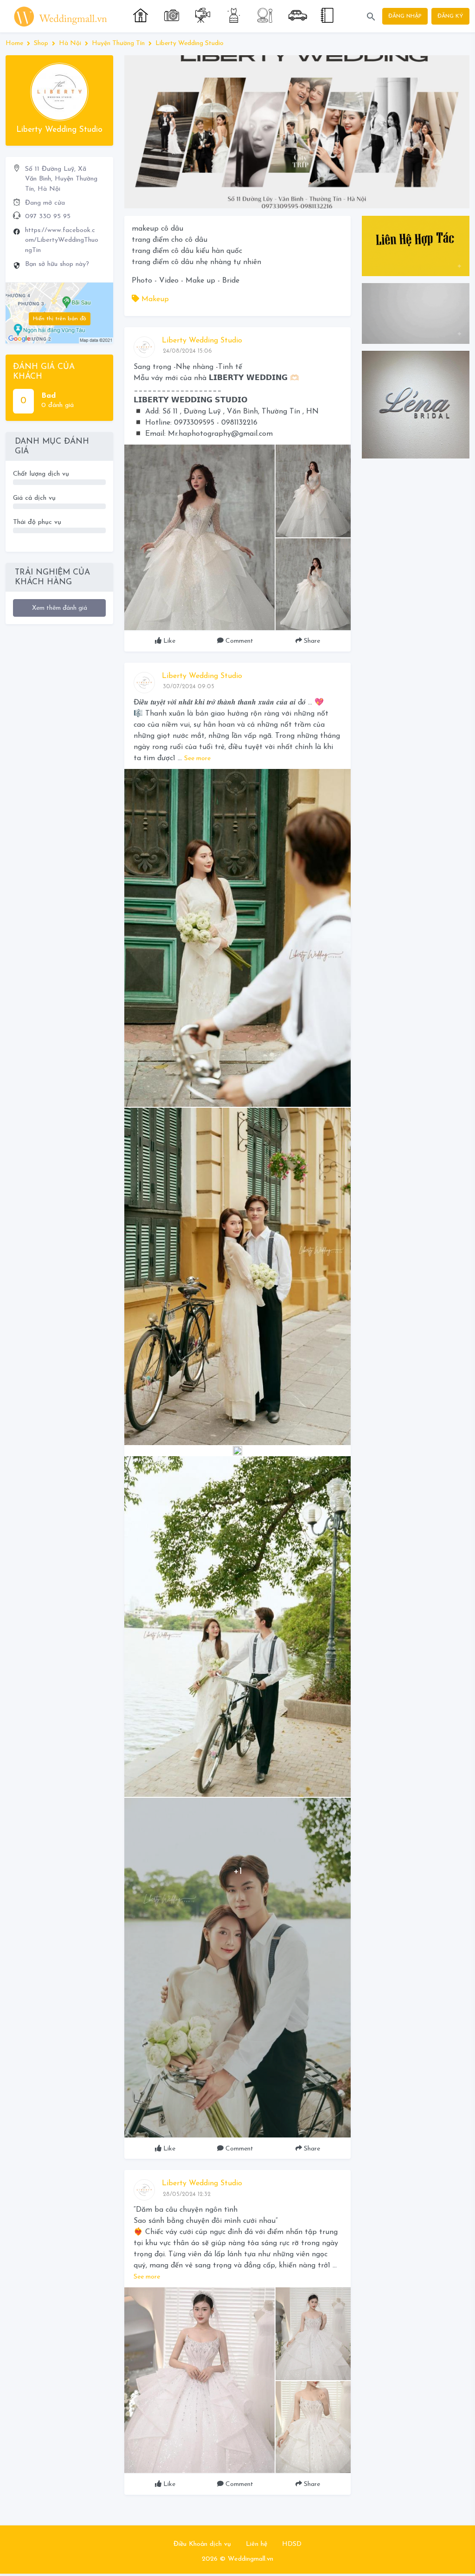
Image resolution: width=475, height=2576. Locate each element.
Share (311, 641)
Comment (238, 641)
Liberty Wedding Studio (189, 43)
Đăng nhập (405, 16)
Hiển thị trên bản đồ (60, 319)
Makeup (154, 299)
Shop (41, 43)
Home (14, 43)
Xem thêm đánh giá (60, 608)
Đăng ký (450, 16)
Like (168, 641)
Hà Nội (70, 43)
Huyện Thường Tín (118, 43)
